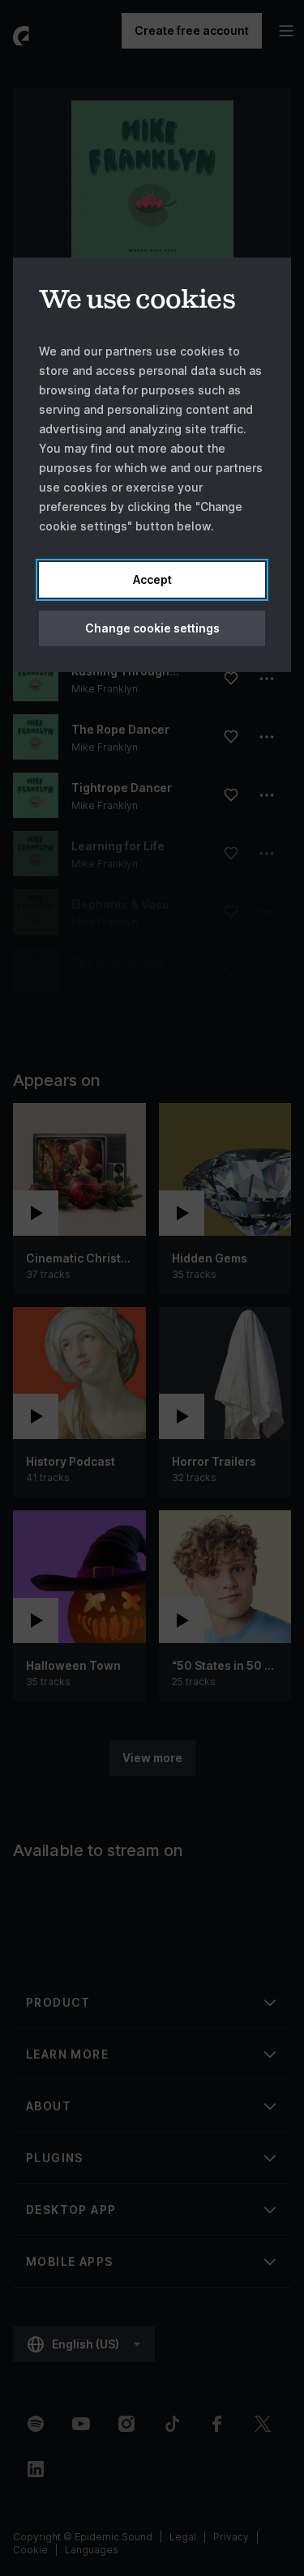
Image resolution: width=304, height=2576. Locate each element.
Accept (152, 579)
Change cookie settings (152, 628)
